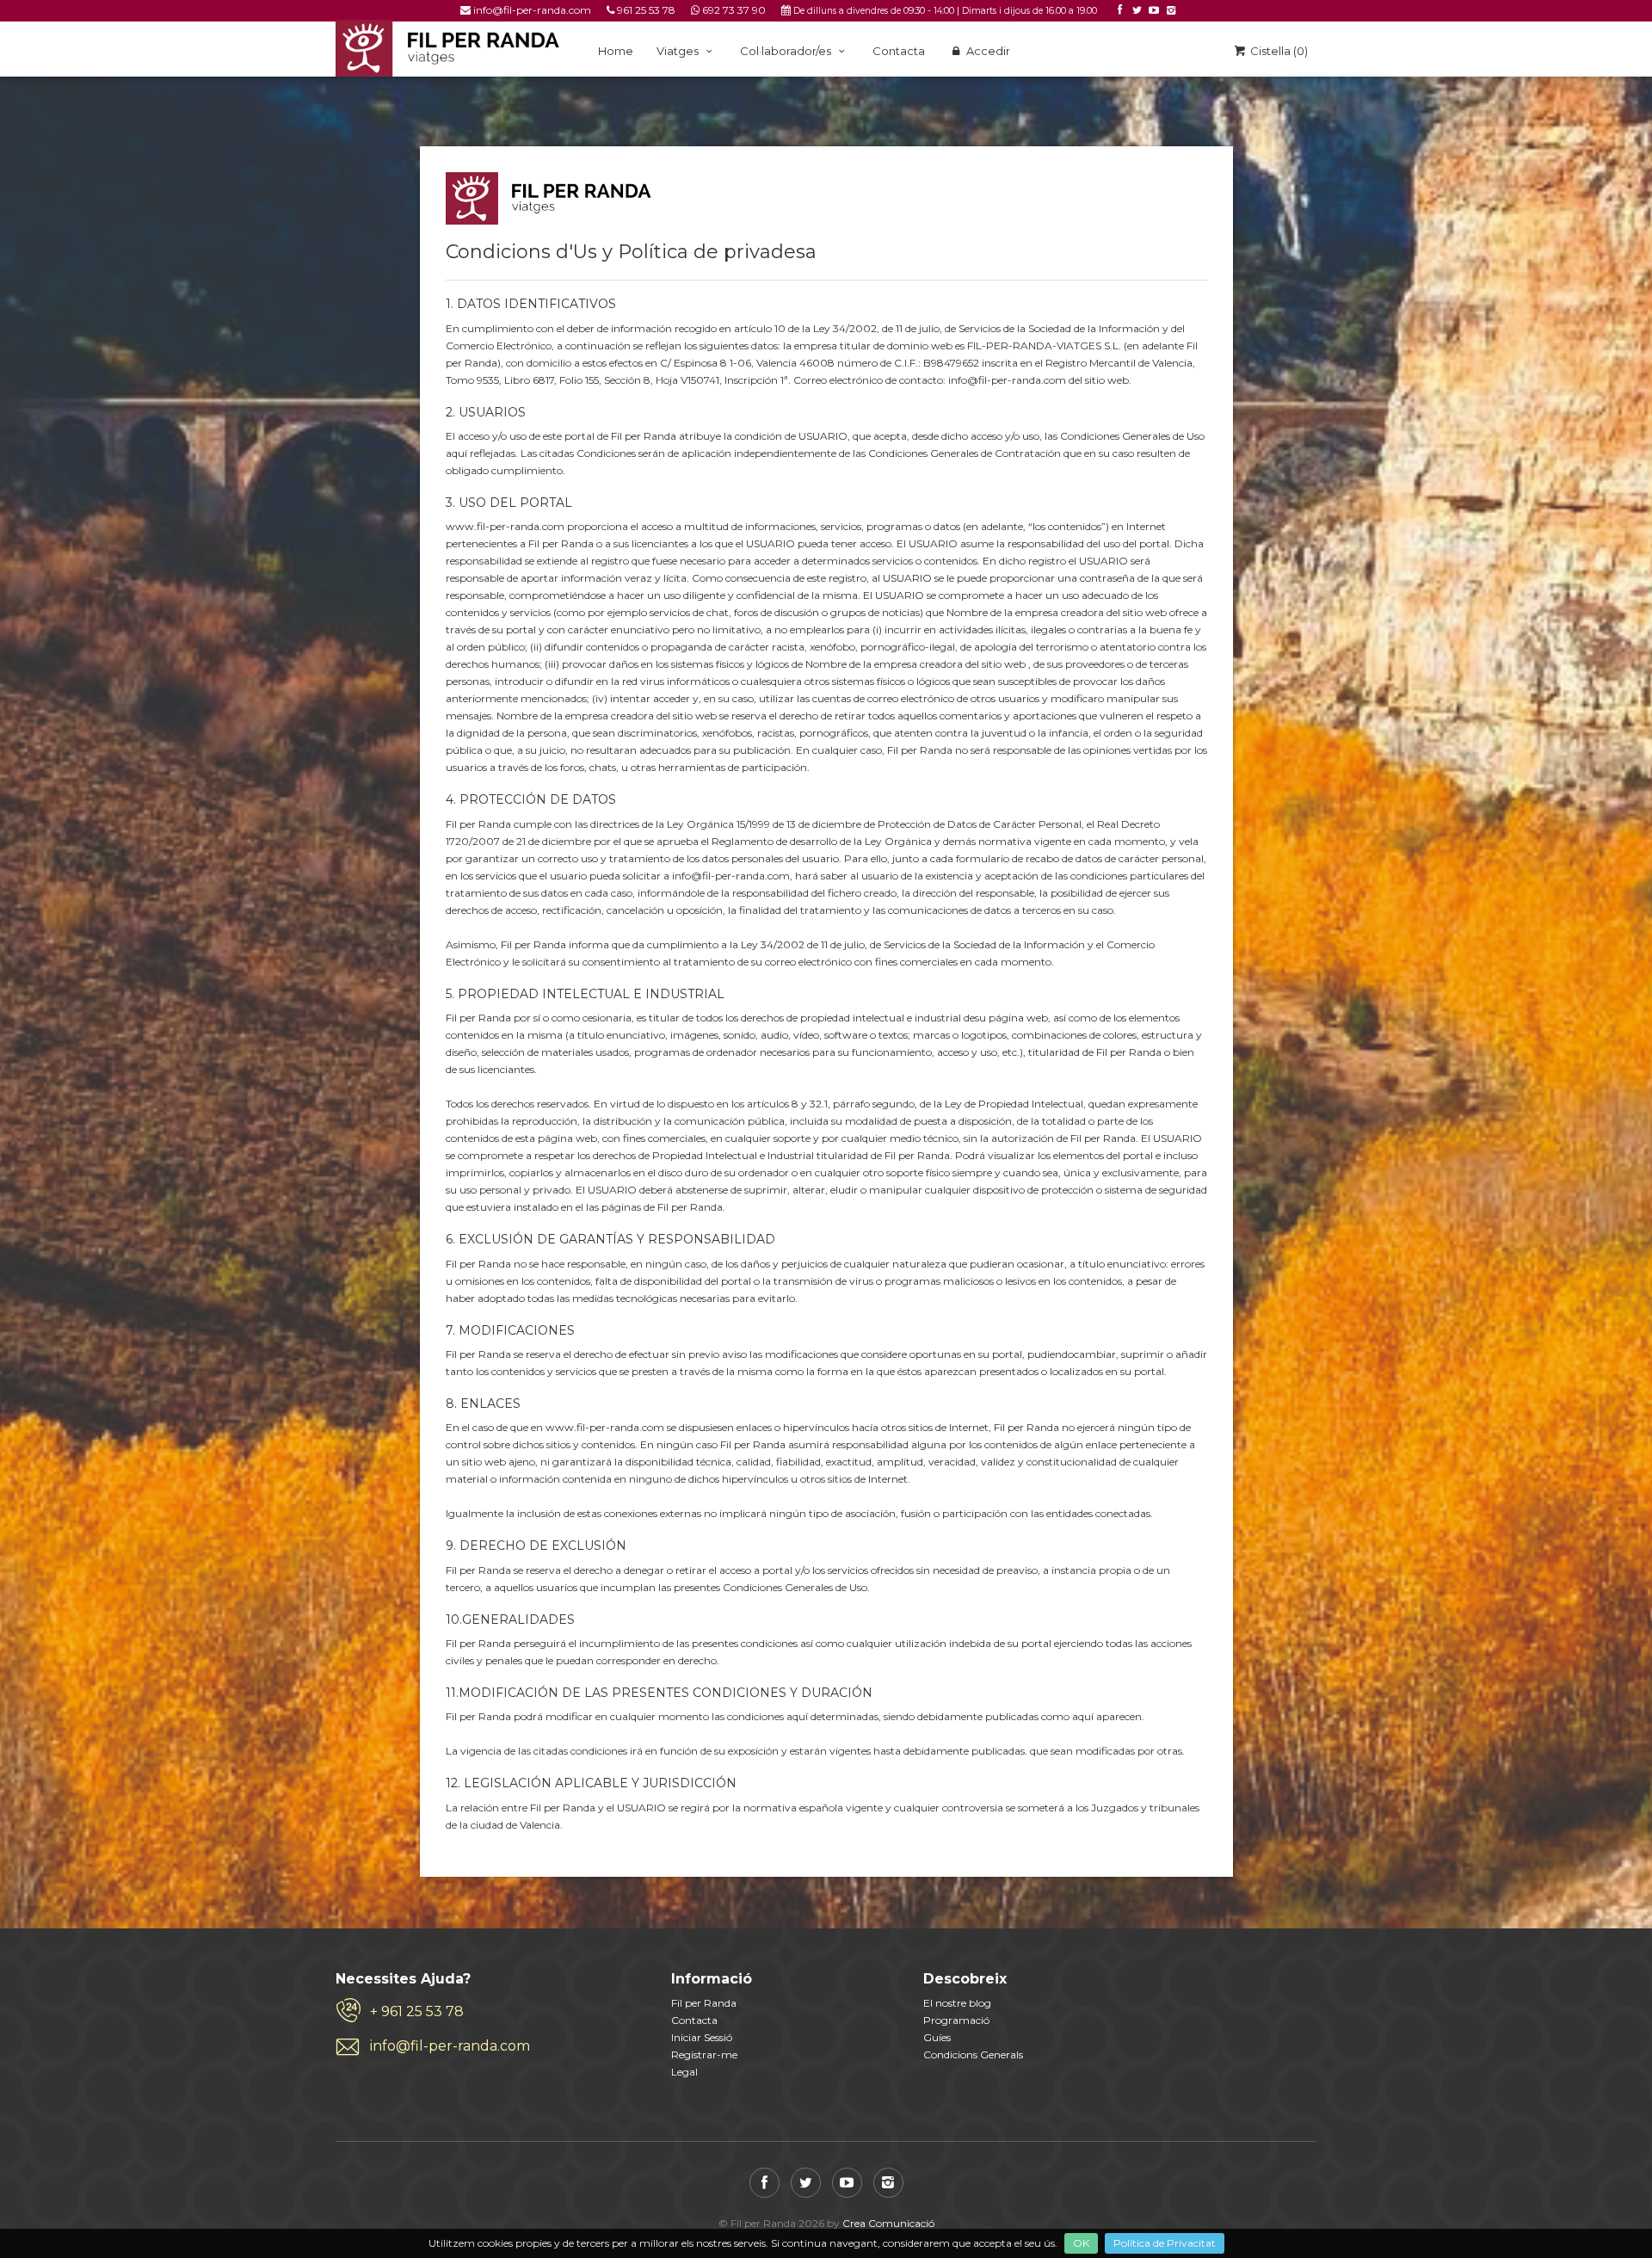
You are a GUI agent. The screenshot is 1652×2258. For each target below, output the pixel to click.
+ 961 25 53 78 (417, 2011)
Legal (684, 2072)
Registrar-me (704, 2054)
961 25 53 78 (646, 10)
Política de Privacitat (1165, 2243)
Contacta (899, 51)
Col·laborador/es (787, 51)
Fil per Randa (704, 2003)
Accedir (987, 51)
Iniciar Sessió (702, 2037)
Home (616, 51)
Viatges (679, 51)
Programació (956, 2020)
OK (1081, 2243)
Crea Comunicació (888, 2223)
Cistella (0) (1278, 51)
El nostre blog (957, 2003)
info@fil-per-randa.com (532, 10)
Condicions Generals (973, 2054)
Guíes (937, 2037)
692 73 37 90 (734, 10)
